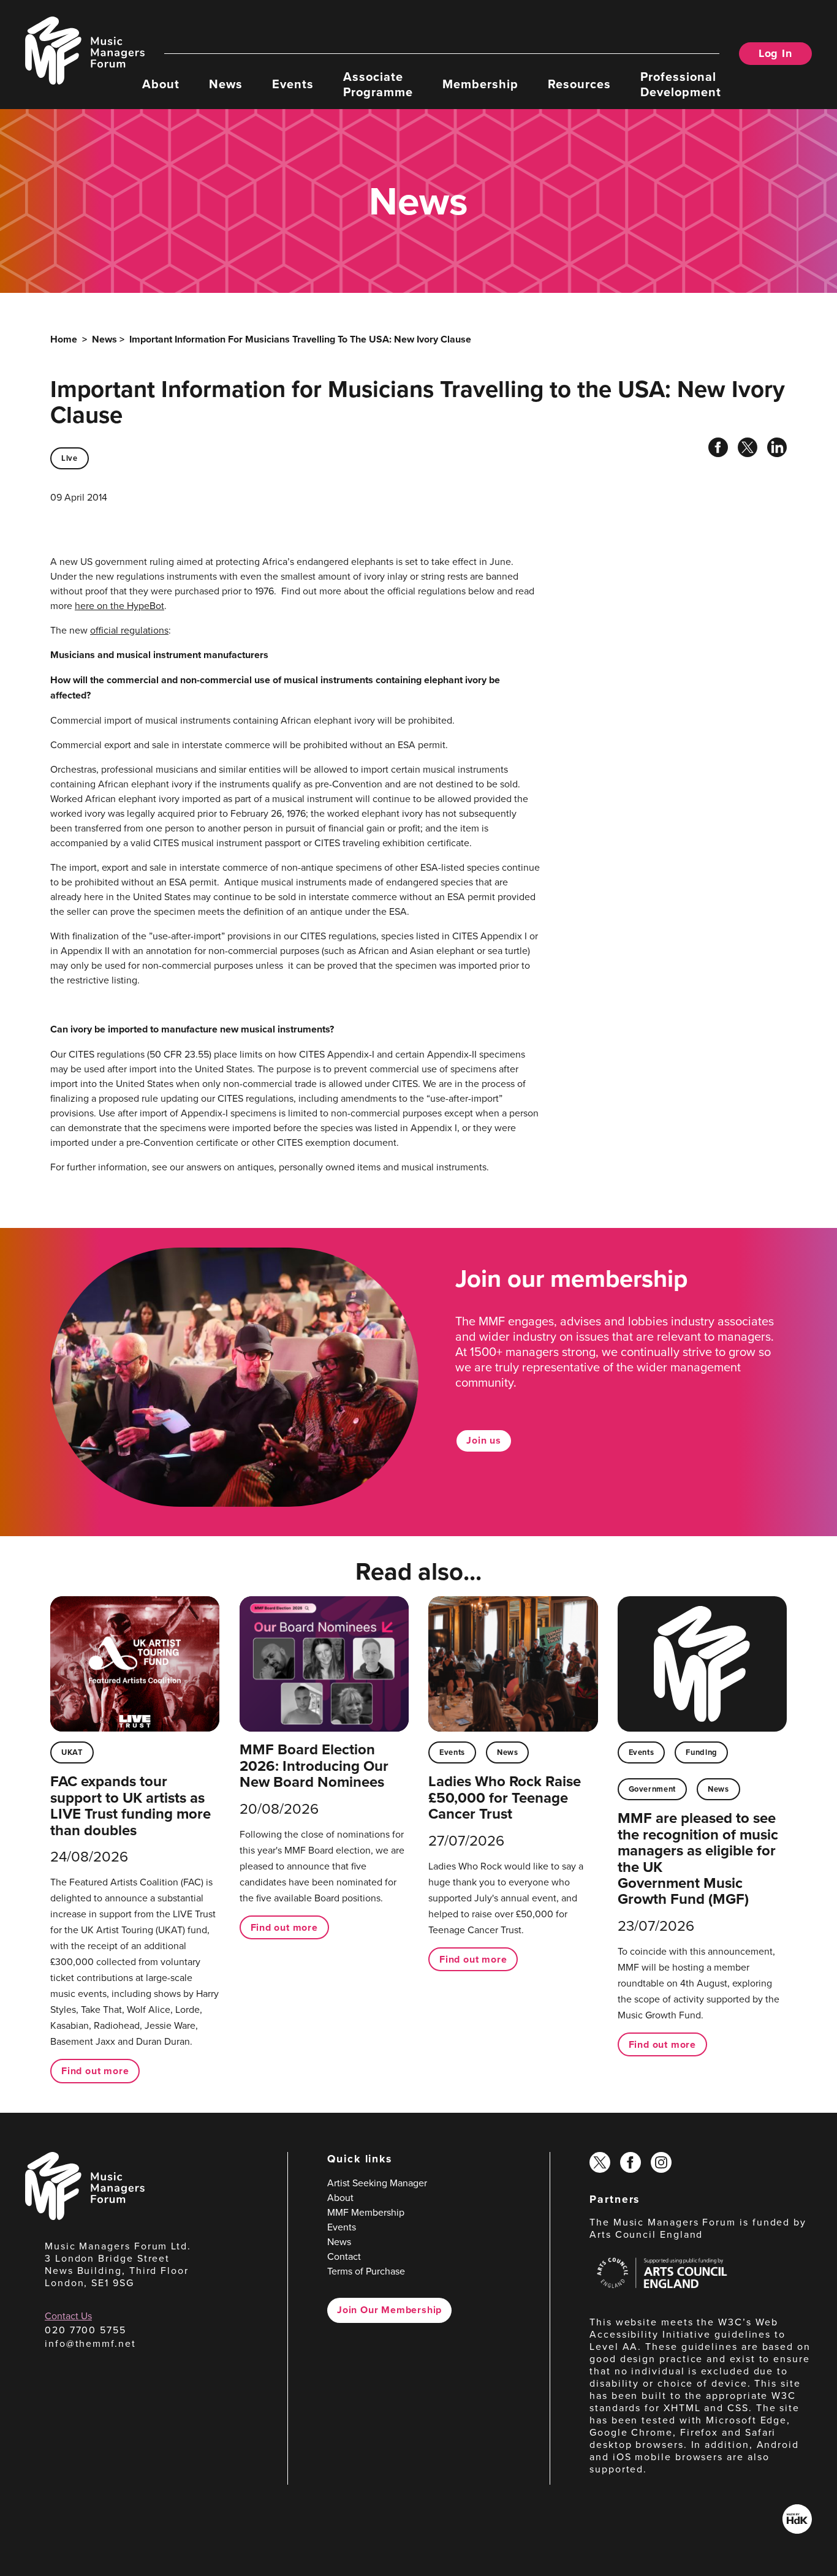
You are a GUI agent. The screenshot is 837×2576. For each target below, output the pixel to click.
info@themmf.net (90, 2343)
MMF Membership (366, 2212)
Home (64, 339)
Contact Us (68, 2316)
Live (70, 458)
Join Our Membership (389, 2310)
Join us (484, 1440)
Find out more (95, 2071)
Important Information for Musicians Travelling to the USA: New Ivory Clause (300, 339)
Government (652, 1789)
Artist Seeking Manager (377, 2183)
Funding (701, 1752)
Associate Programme (378, 83)
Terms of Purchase (366, 2271)
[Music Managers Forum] (85, 2216)
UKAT (72, 1752)
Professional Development (681, 83)
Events (293, 83)
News (226, 83)
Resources (579, 83)
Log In (775, 53)
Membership (480, 83)
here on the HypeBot (119, 605)
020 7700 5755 (85, 2330)
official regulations (129, 630)
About (161, 83)
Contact (344, 2256)
